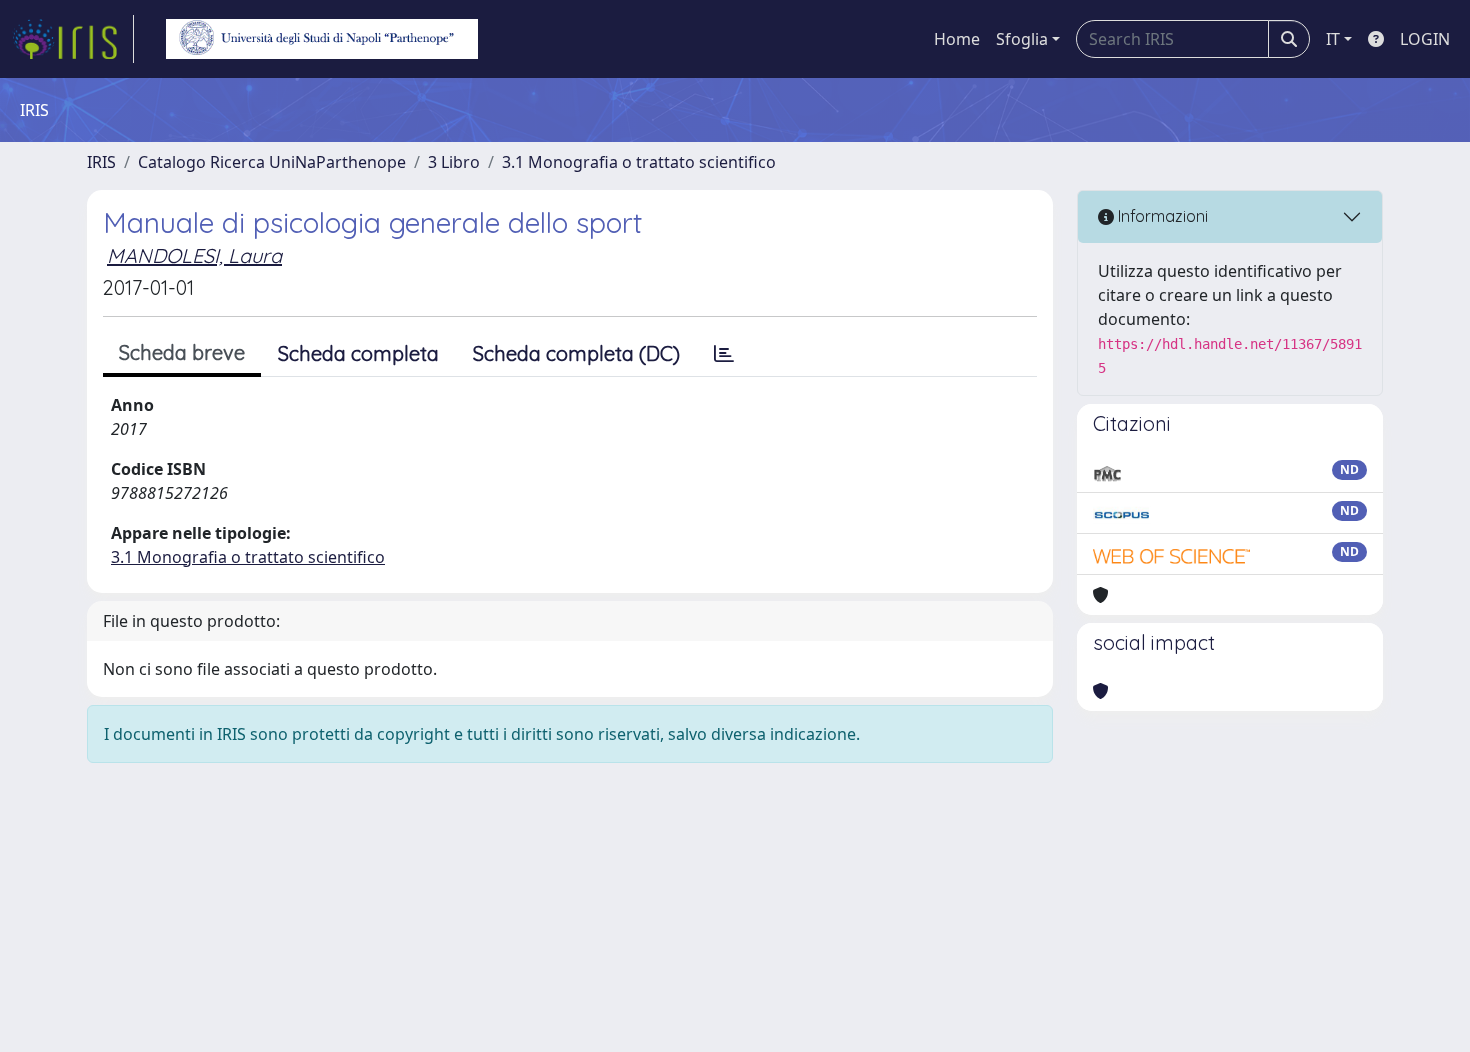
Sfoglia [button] (1022, 39)
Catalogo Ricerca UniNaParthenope (272, 162)
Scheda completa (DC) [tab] (576, 353)
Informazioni (1161, 216)
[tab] (724, 354)
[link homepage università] (322, 39)
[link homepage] (73, 39)
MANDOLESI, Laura (194, 255)
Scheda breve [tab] (182, 352)
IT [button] (1333, 39)
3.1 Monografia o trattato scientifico (639, 162)
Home (957, 39)
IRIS (101, 162)
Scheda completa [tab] (358, 353)
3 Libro (454, 162)
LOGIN (1425, 39)
